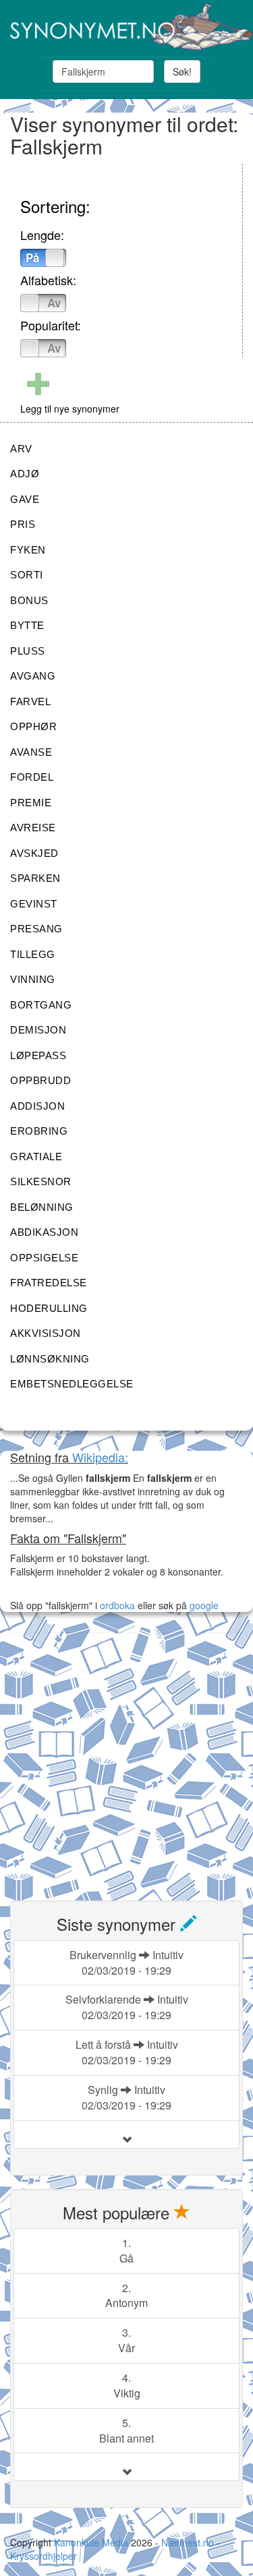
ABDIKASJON (44, 1232)
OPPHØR (33, 726)
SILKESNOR (41, 1181)
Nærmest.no (188, 2542)
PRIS (23, 524)
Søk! (182, 71)
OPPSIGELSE (44, 1258)
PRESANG (36, 929)
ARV (21, 449)
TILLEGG (33, 954)
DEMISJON (38, 1030)
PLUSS (28, 651)
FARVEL (30, 701)
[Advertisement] (126, 1759)
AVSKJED (34, 853)
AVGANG (33, 676)
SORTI (27, 575)
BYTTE (27, 625)
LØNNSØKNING (50, 1359)
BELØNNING (42, 1207)
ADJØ (25, 474)
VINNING (33, 979)
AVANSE (31, 752)
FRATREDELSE (49, 1283)
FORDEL (32, 777)
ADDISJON (37, 1106)
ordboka (116, 1605)
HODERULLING (49, 1308)
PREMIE (31, 803)
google (204, 1605)
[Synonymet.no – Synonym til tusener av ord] (126, 27)
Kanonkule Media (92, 2542)
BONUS (29, 600)
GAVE (25, 499)
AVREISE (33, 828)
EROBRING (39, 1131)
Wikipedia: (100, 1457)
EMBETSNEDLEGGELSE (72, 1384)
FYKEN (28, 550)
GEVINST (34, 904)
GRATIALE (36, 1157)
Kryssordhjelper (44, 2556)
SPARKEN (35, 878)
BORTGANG (41, 1005)
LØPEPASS (38, 1055)
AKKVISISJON (46, 1333)
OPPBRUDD (40, 1080)
